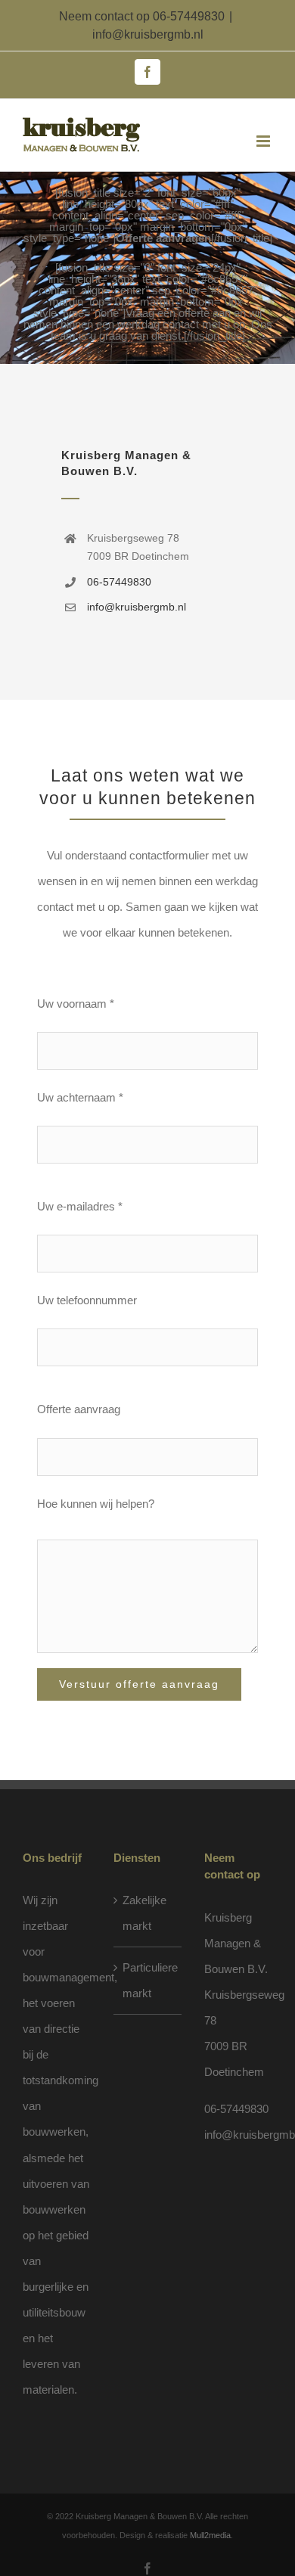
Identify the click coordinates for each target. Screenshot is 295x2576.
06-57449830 (189, 16)
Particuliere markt (148, 1980)
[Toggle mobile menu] (264, 141)
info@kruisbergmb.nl (148, 34)
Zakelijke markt (144, 1913)
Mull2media (210, 2535)
